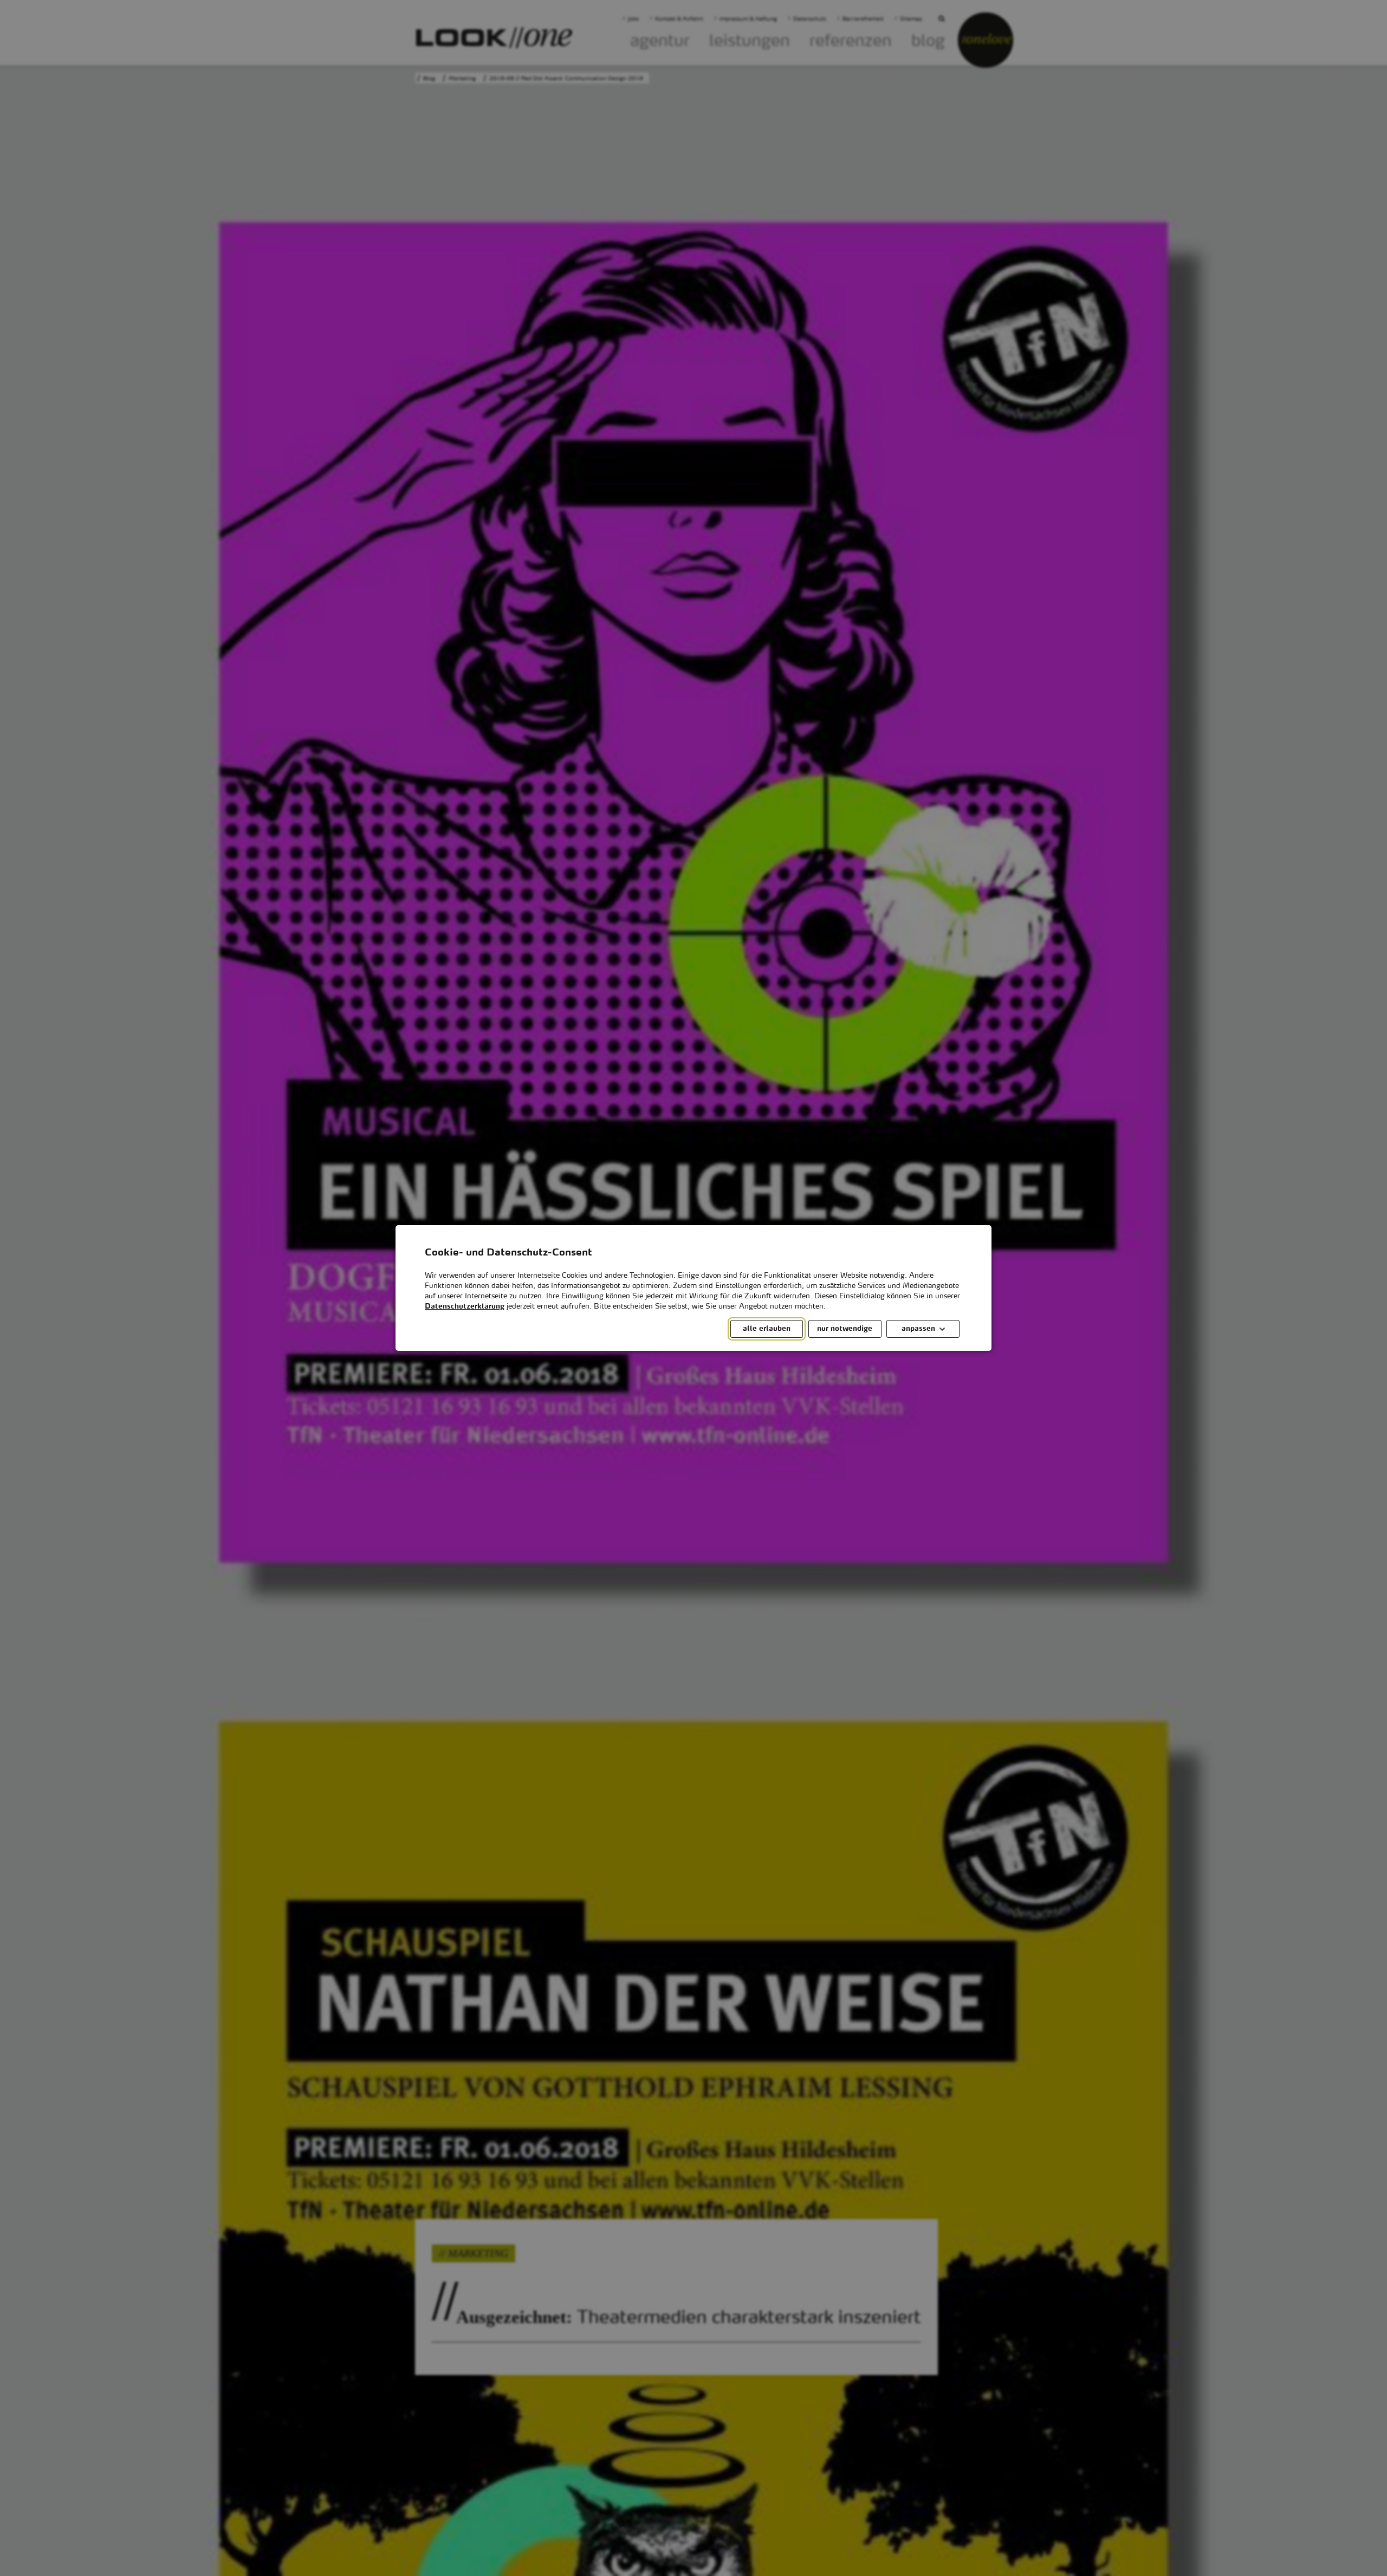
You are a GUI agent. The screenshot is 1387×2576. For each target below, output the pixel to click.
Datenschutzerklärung (465, 1307)
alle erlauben (767, 1329)
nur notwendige (845, 1329)
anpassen (918, 1329)
